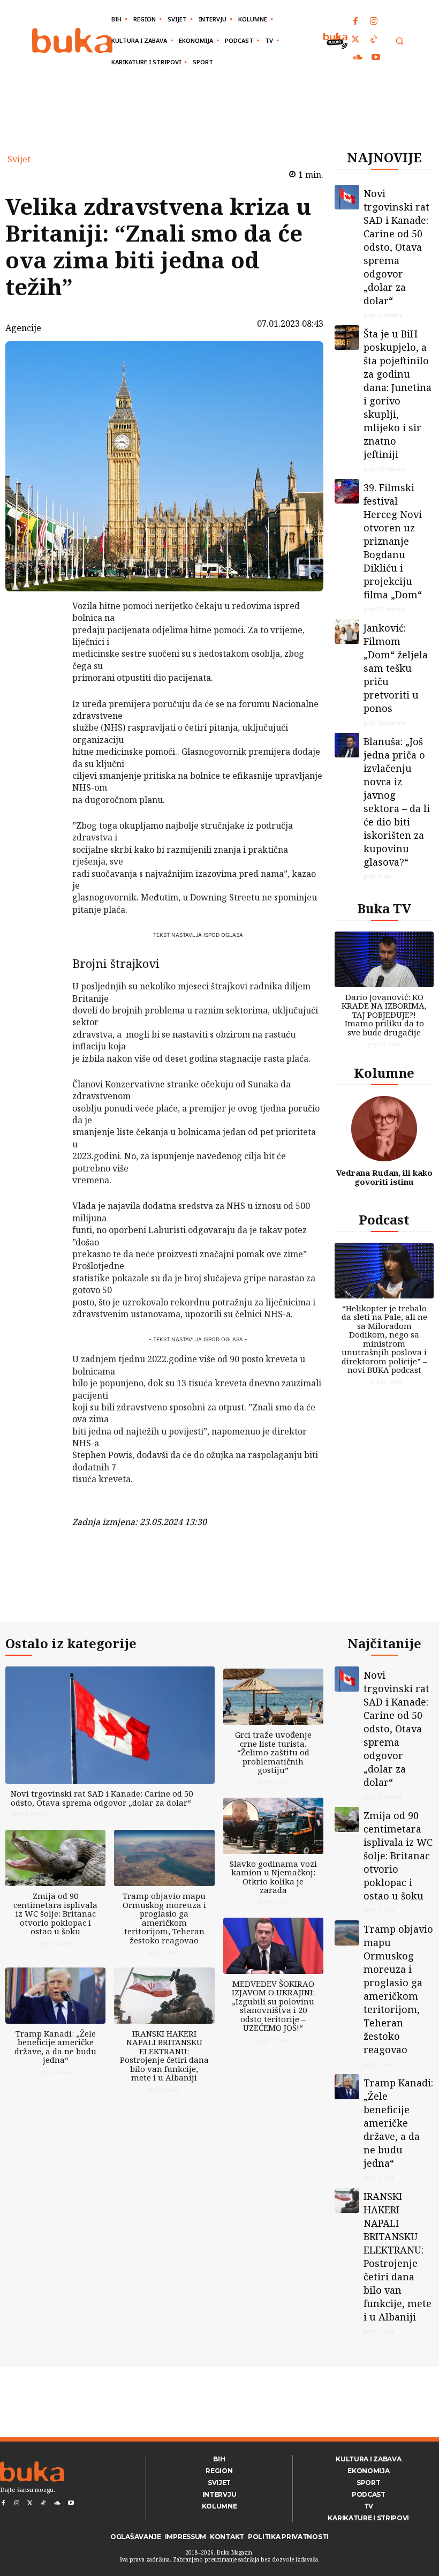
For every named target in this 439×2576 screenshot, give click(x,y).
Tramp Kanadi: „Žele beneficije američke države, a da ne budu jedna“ (55, 2047)
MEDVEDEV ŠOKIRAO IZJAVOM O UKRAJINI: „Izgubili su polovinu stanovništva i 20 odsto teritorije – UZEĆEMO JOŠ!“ (273, 2006)
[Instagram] (374, 22)
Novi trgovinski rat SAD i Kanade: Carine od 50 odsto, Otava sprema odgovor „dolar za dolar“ (396, 247)
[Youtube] (376, 58)
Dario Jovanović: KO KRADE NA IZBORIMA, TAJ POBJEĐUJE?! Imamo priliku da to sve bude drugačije (384, 1015)
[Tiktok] (374, 40)
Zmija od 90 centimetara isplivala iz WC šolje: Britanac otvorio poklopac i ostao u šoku (55, 1913)
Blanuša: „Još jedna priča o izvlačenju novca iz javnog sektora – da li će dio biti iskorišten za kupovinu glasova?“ (397, 802)
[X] (44, 636)
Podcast (384, 1219)
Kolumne (384, 1073)
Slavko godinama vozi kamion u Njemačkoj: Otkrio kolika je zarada (273, 1877)
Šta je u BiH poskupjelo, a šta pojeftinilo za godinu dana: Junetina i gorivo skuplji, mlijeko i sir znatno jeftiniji (398, 394)
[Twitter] (356, 40)
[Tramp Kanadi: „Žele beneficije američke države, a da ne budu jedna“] (55, 1996)
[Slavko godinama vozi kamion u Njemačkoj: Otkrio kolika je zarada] (273, 1826)
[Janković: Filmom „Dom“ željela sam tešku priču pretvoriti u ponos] (347, 632)
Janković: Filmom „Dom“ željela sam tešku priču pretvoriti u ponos (396, 668)
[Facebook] (356, 22)
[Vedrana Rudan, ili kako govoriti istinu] (384, 1129)
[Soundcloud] (358, 58)
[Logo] (72, 40)
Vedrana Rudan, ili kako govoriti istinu (384, 1177)
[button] (399, 41)
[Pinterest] (44, 661)
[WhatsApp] (44, 686)
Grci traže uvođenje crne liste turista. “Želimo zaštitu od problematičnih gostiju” (273, 1752)
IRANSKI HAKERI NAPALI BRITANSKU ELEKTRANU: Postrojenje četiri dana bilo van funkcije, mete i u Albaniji (164, 2056)
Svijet (19, 159)
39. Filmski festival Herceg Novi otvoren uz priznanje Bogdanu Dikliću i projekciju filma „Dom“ (393, 541)
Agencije (23, 328)
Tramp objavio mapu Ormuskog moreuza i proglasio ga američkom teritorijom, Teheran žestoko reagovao (164, 1918)
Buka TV (384, 908)
